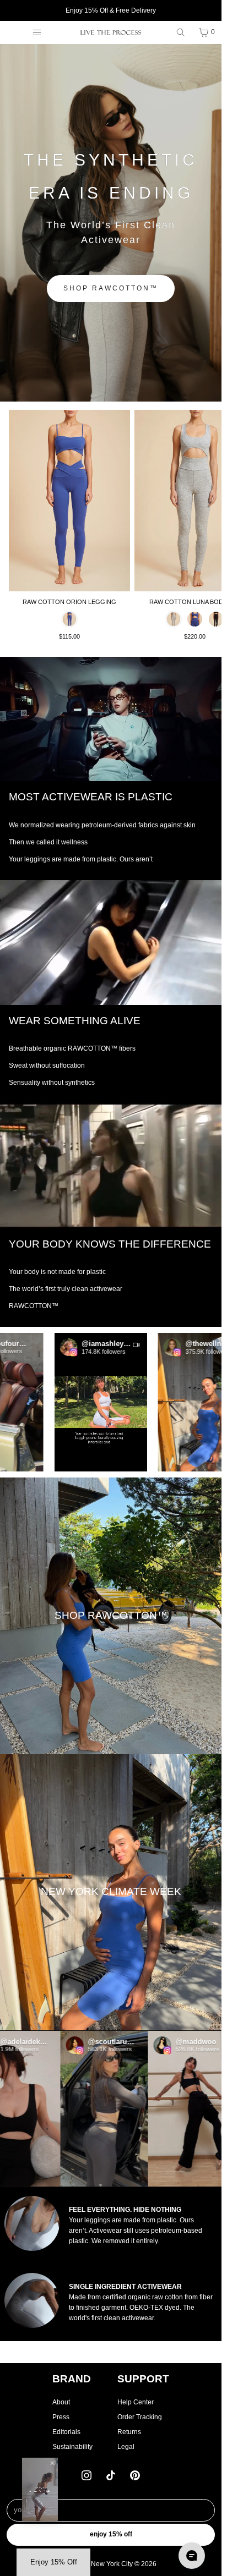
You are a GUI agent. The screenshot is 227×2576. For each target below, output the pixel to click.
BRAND (72, 2379)
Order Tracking (140, 2417)
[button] (134, 1402)
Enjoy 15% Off (111, 2534)
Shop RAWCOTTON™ (111, 288)
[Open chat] (192, 2556)
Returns (129, 2432)
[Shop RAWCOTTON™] (111, 1616)
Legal (126, 2447)
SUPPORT (143, 2379)
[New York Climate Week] (111, 1893)
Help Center (136, 2402)
